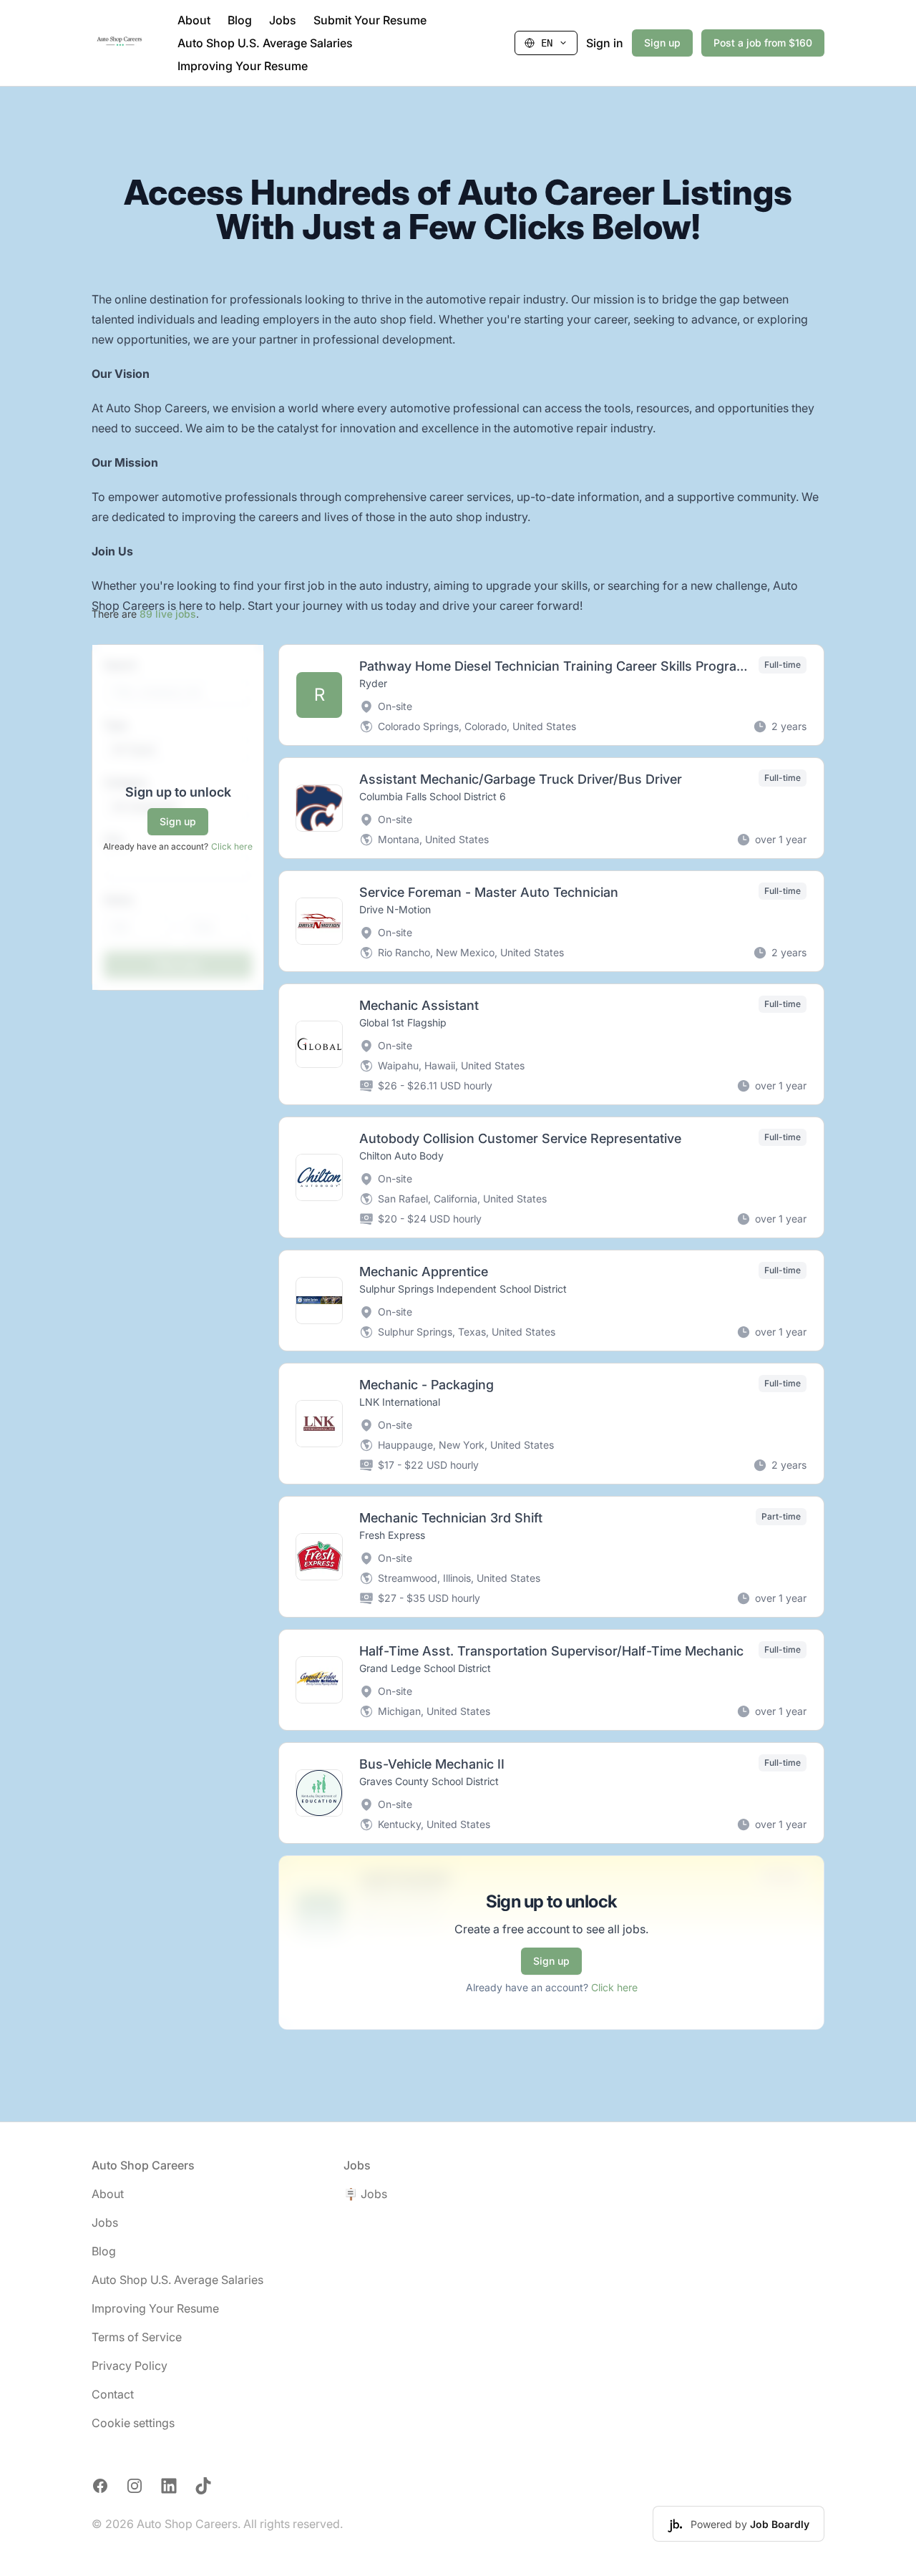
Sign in (605, 43)
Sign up (662, 43)
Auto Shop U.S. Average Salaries (265, 43)
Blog (240, 20)
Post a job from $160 (763, 43)
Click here (232, 846)
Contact (113, 2394)
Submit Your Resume (370, 20)
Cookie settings (133, 2423)
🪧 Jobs (365, 2194)
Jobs (283, 20)
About (194, 20)
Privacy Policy (130, 2366)
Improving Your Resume (243, 66)
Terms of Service (137, 2337)
